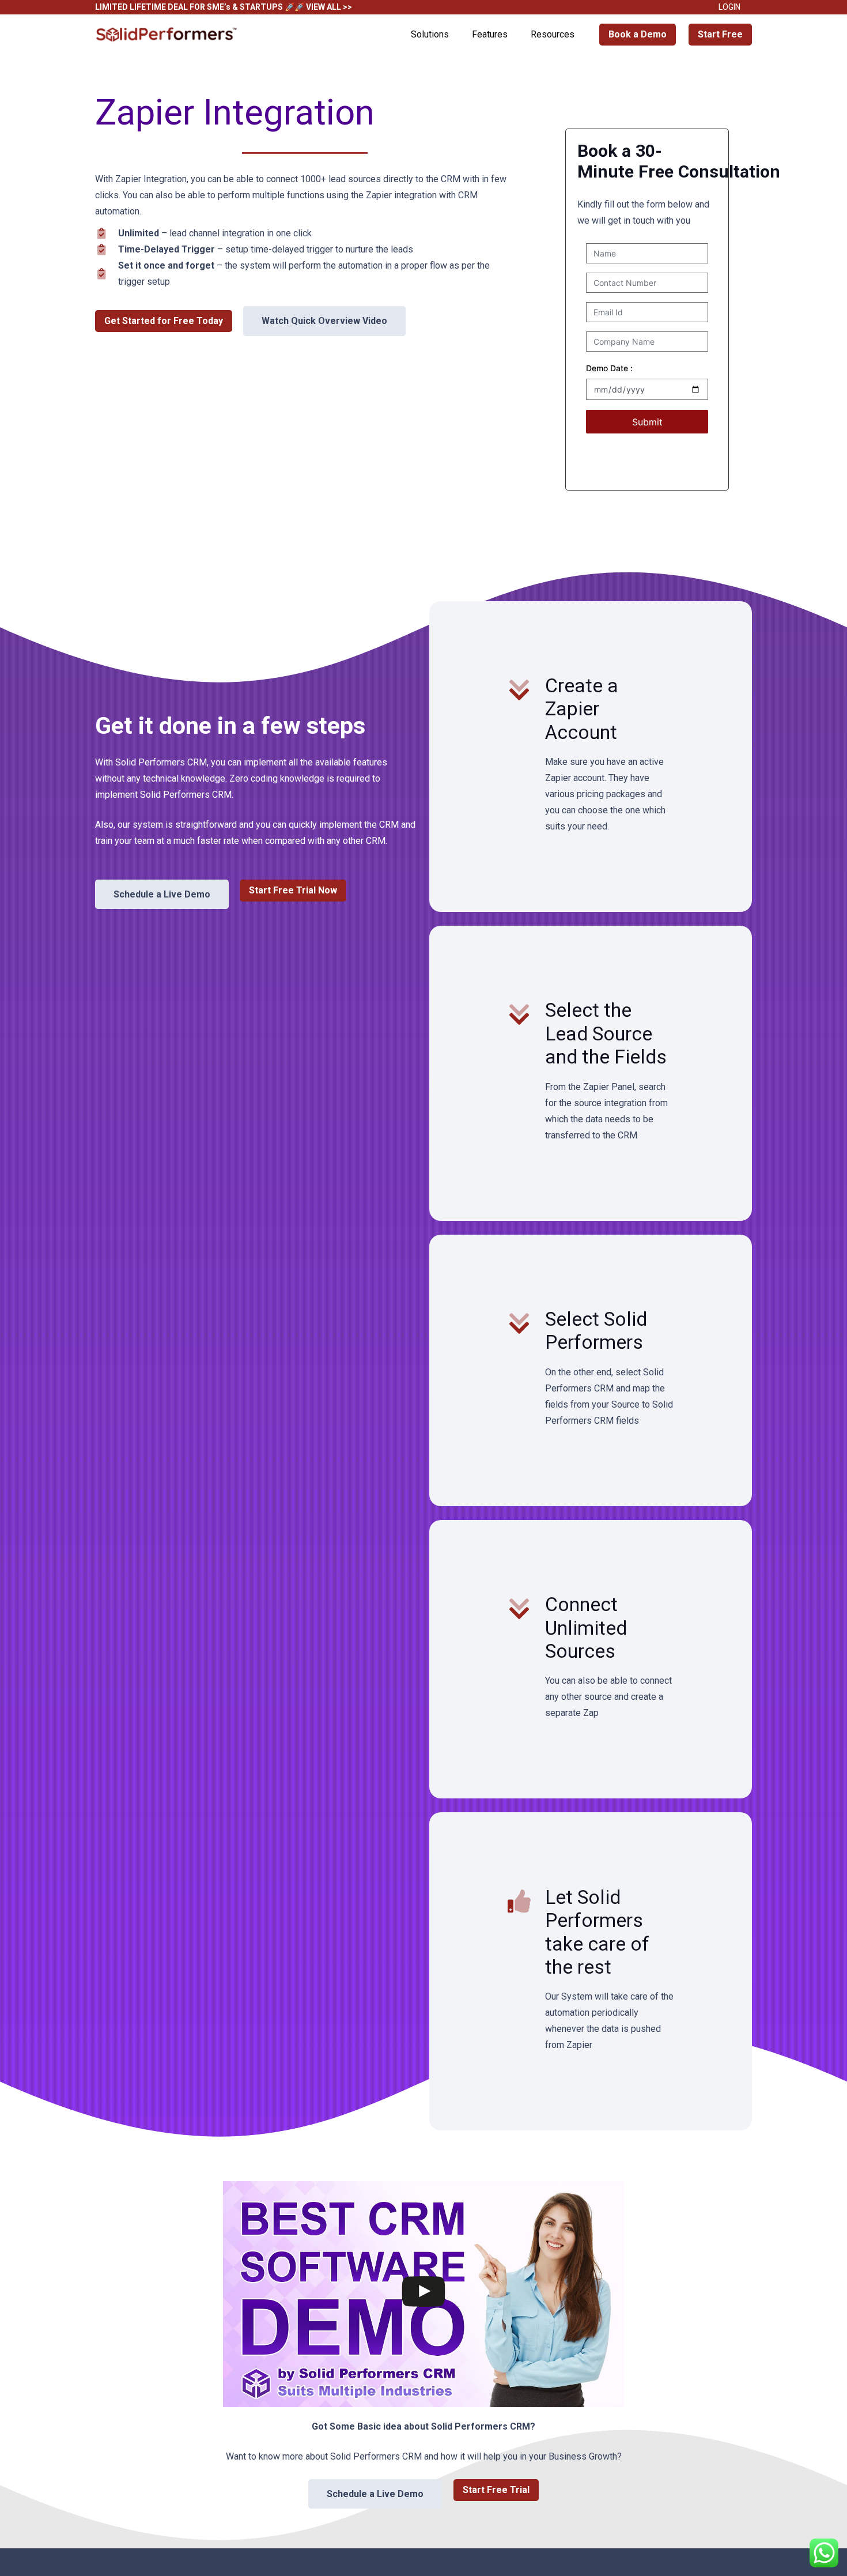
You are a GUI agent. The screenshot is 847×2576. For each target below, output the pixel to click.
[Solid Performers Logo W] (167, 35)
